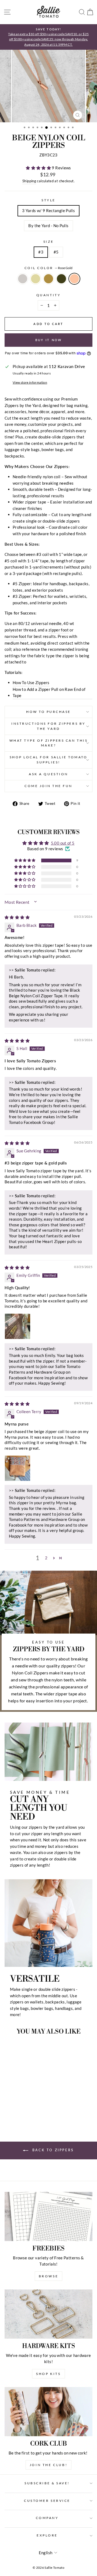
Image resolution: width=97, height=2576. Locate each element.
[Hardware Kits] (48, 2314)
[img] (17, 917)
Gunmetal (61, 279)
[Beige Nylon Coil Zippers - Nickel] (9, 2109)
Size (48, 242)
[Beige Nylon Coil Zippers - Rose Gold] (34, 2109)
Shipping (29, 181)
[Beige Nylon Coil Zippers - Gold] (15, 2109)
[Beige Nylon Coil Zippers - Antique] (21, 2109)
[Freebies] (48, 2216)
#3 (41, 252)
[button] (39, 168)
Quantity (48, 295)
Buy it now (49, 340)
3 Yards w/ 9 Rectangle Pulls (48, 210)
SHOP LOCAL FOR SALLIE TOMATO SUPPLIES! (49, 760)
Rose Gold (74, 279)
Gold (36, 279)
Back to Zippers (52, 2150)
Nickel (23, 279)
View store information (30, 382)
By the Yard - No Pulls (48, 226)
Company (47, 2518)
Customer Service (47, 2501)
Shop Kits (48, 2374)
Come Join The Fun (48, 786)
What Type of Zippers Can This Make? (48, 743)
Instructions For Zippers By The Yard (48, 726)
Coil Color (49, 268)
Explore (47, 2535)
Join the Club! (48, 2465)
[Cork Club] (48, 2412)
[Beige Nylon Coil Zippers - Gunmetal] (27, 2109)
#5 (56, 252)
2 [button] (46, 1558)
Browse (49, 2276)
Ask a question (48, 774)
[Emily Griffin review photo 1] (18, 1326)
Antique (48, 279)
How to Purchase (48, 712)
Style (48, 200)
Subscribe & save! (47, 2483)
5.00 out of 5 (63, 843)
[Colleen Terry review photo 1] (18, 1468)
